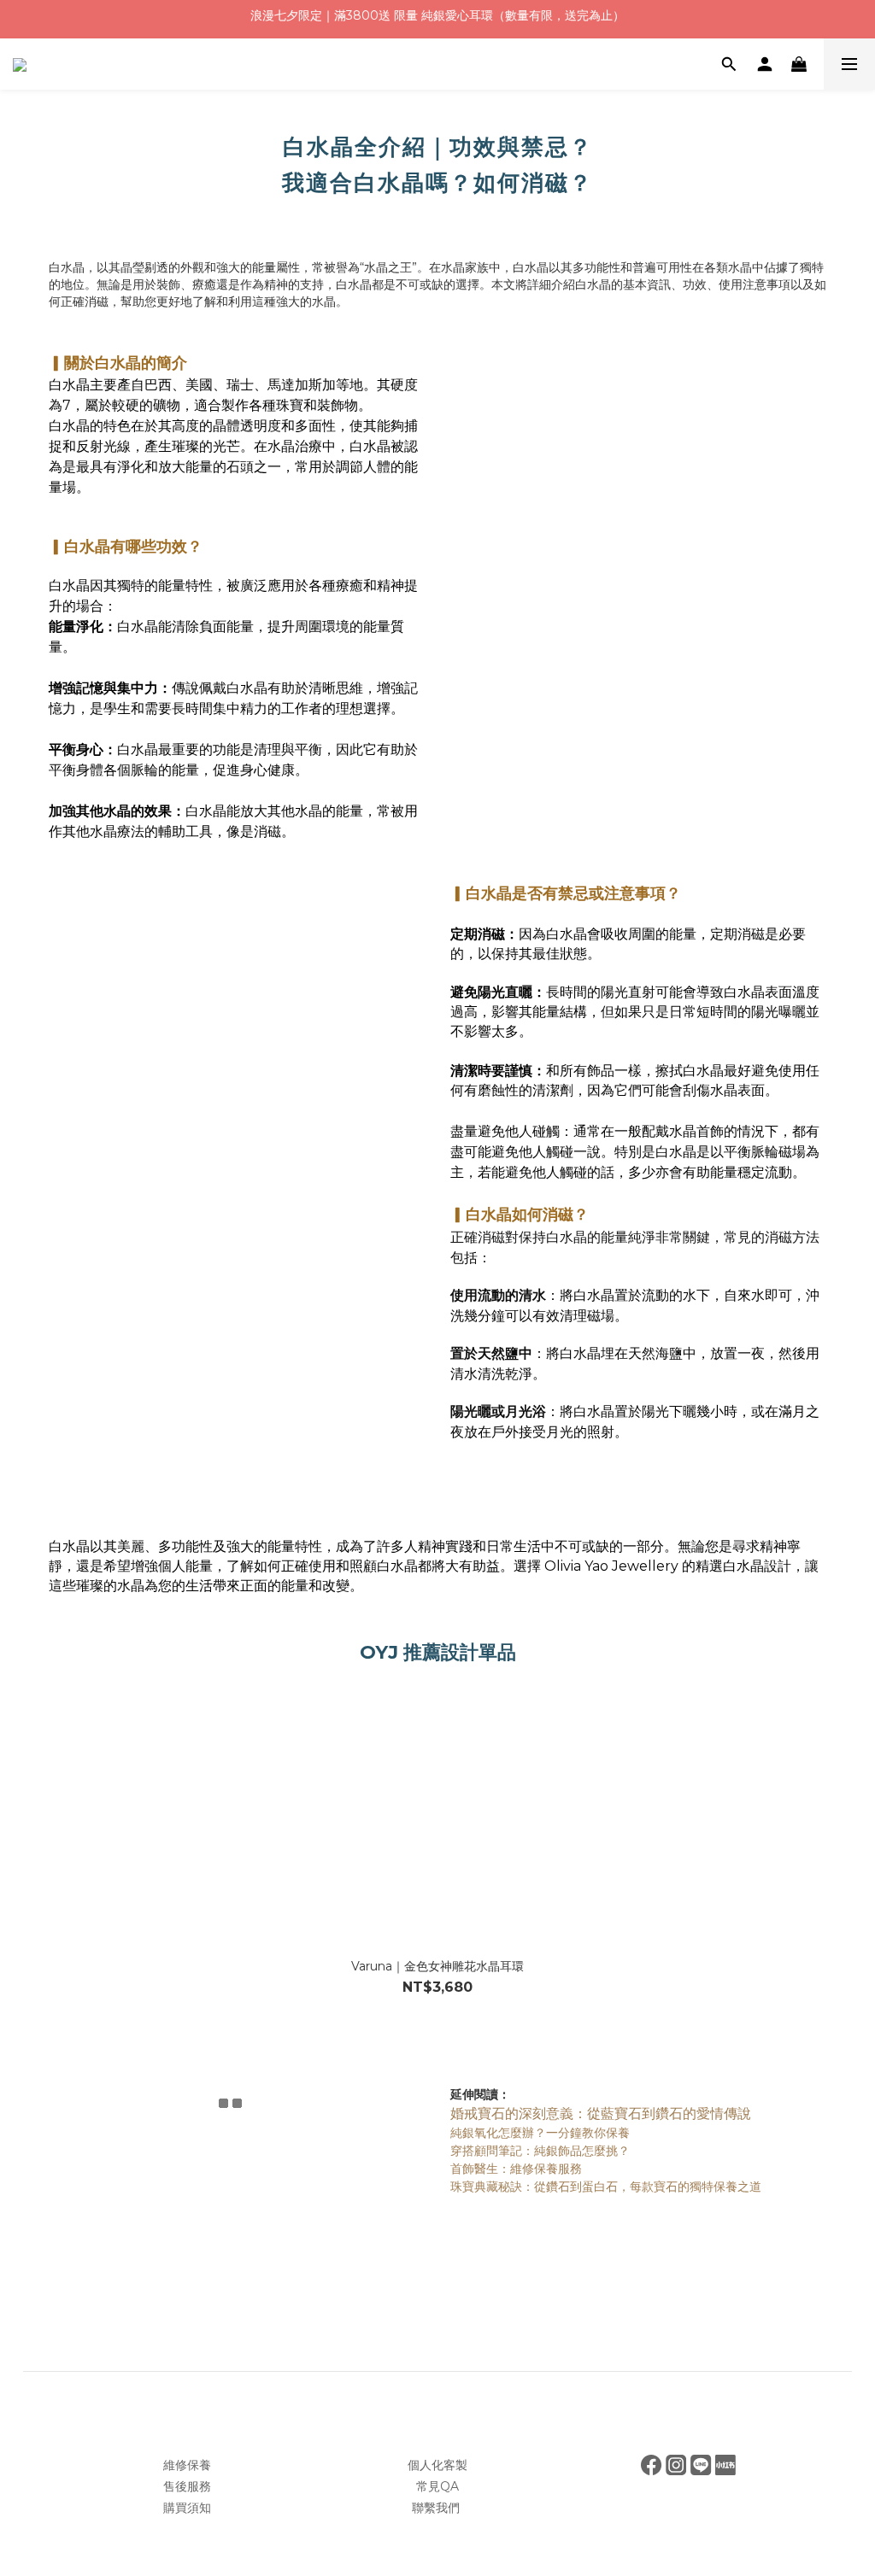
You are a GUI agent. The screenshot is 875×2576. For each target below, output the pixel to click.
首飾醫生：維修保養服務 (516, 2169)
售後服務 (187, 2486)
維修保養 (187, 2465)
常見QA (437, 2486)
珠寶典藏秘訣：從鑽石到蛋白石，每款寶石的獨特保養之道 (606, 2187)
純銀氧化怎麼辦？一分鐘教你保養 (540, 2133)
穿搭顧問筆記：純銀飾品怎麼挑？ (540, 2151)
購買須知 (187, 2508)
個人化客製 (437, 2465)
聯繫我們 (437, 2508)
